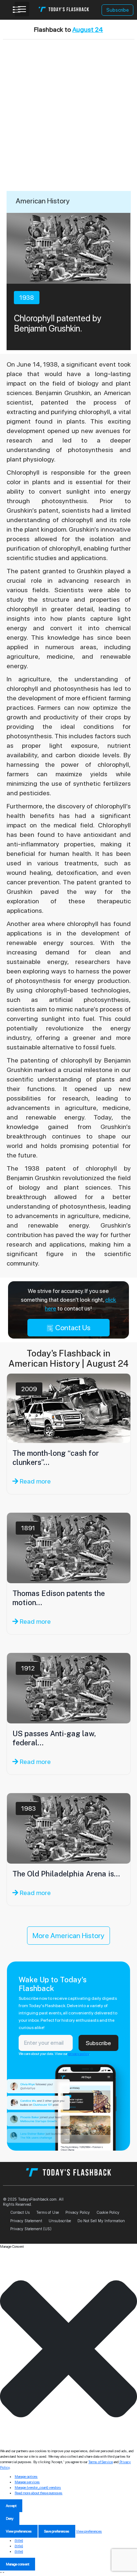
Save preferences (57, 2531)
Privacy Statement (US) (31, 2229)
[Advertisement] (68, 119)
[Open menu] (22, 9)
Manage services (27, 2482)
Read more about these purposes (39, 2493)
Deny (10, 2518)
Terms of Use (47, 2212)
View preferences (19, 2531)
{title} (19, 2540)
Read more (35, 1481)
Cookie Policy (108, 2212)
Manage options (26, 2476)
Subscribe (118, 10)
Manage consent (18, 2564)
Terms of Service (101, 2462)
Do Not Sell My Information (101, 2221)
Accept (11, 2506)
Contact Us (72, 1328)
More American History (68, 1936)
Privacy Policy (78, 2212)
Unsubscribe (60, 2221)
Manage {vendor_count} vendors (38, 2487)
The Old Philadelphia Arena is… (66, 1874)
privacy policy (79, 2053)
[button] (68, 2349)
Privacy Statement (26, 2221)
